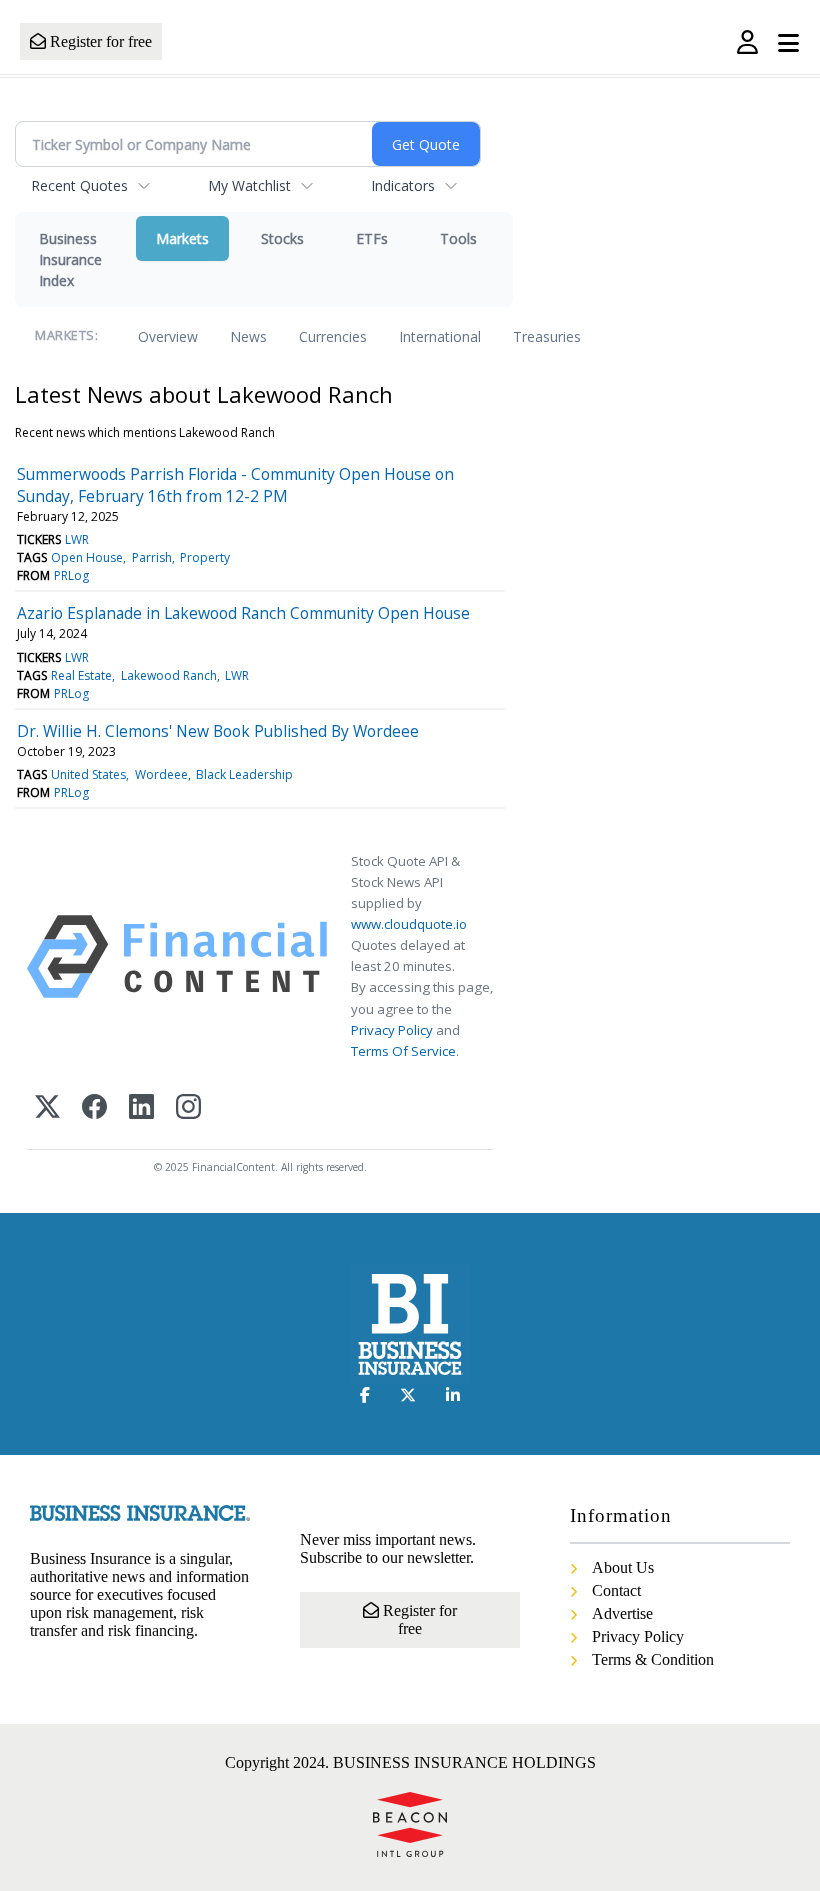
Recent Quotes (79, 185)
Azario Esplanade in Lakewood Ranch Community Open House (243, 613)
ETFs (372, 238)
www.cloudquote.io (409, 924)
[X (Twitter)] (47, 1108)
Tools (458, 238)
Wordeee (161, 774)
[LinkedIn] (141, 1108)
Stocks (282, 238)
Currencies (333, 336)
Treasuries (547, 336)
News (248, 336)
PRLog (71, 575)
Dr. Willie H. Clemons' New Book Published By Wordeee (218, 731)
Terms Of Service (403, 1051)
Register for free (99, 41)
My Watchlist (249, 185)
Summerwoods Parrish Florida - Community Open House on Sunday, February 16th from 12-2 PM (235, 485)
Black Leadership (244, 774)
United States (88, 774)
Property (205, 557)
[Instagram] (188, 1108)
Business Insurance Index (70, 259)
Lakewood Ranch (169, 675)
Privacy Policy (392, 1030)
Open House (87, 557)
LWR (77, 539)
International (440, 336)
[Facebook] (94, 1108)
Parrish (152, 557)
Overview (168, 336)
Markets (182, 238)
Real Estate (81, 675)
